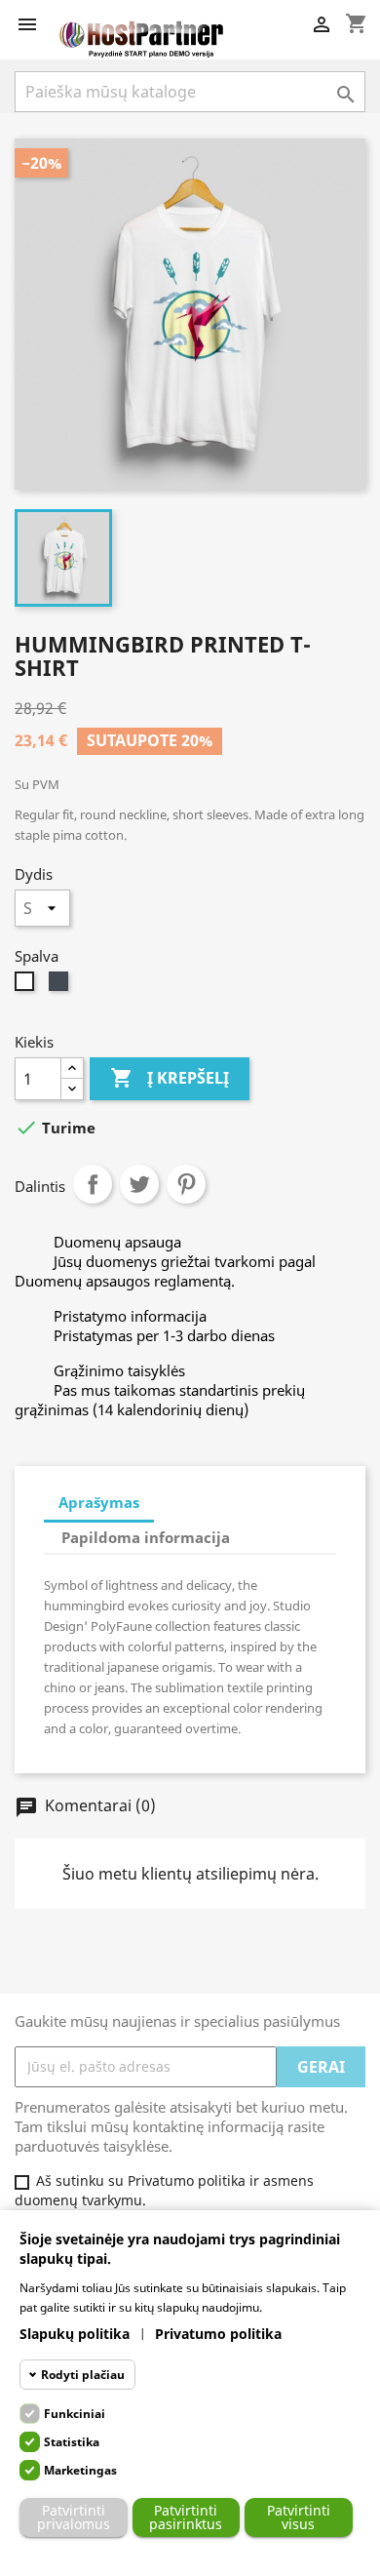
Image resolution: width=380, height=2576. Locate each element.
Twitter (139, 1184)
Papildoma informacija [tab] (146, 1537)
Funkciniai (75, 2414)
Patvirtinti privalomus (74, 2517)
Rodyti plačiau (83, 2375)
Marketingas (80, 2470)
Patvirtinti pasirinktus (186, 2517)
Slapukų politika (75, 2334)
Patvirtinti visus (299, 2517)
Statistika (72, 2442)
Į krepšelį (170, 1078)
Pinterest (186, 1184)
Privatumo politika (218, 2334)
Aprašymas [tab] (99, 1502)
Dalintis (93, 1184)
